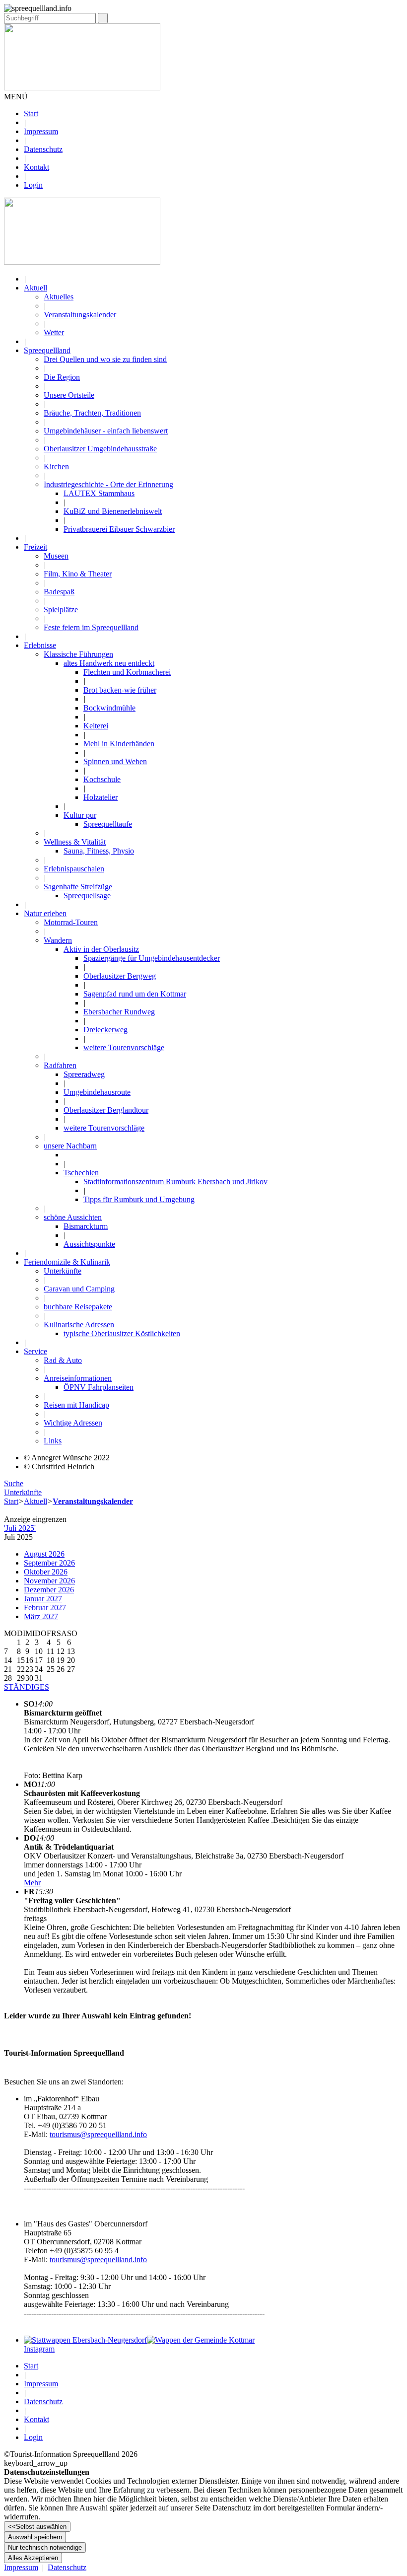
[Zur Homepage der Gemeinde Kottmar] (201, 2340)
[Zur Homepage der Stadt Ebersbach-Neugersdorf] (85, 2340)
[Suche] (103, 18)
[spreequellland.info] (82, 262)
